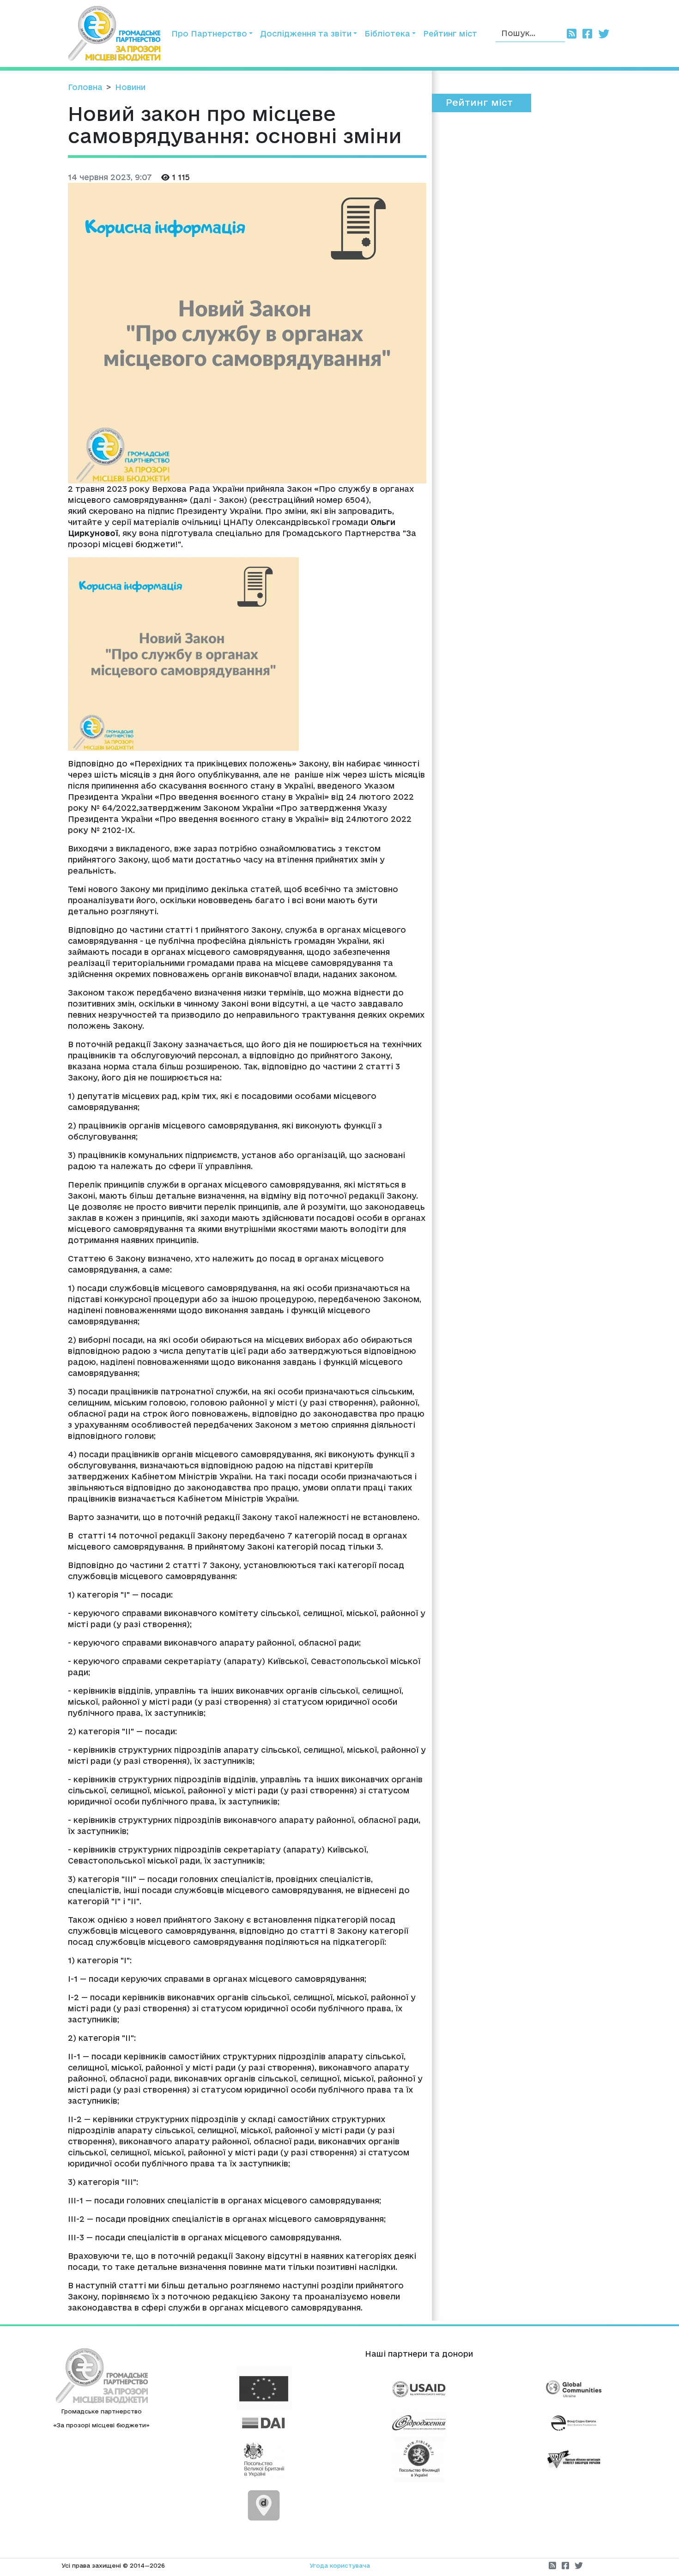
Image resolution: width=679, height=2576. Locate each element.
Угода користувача (340, 2565)
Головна (85, 87)
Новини (130, 87)
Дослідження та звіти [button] (306, 33)
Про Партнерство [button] (209, 33)
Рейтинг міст (450, 33)
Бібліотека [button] (387, 33)
